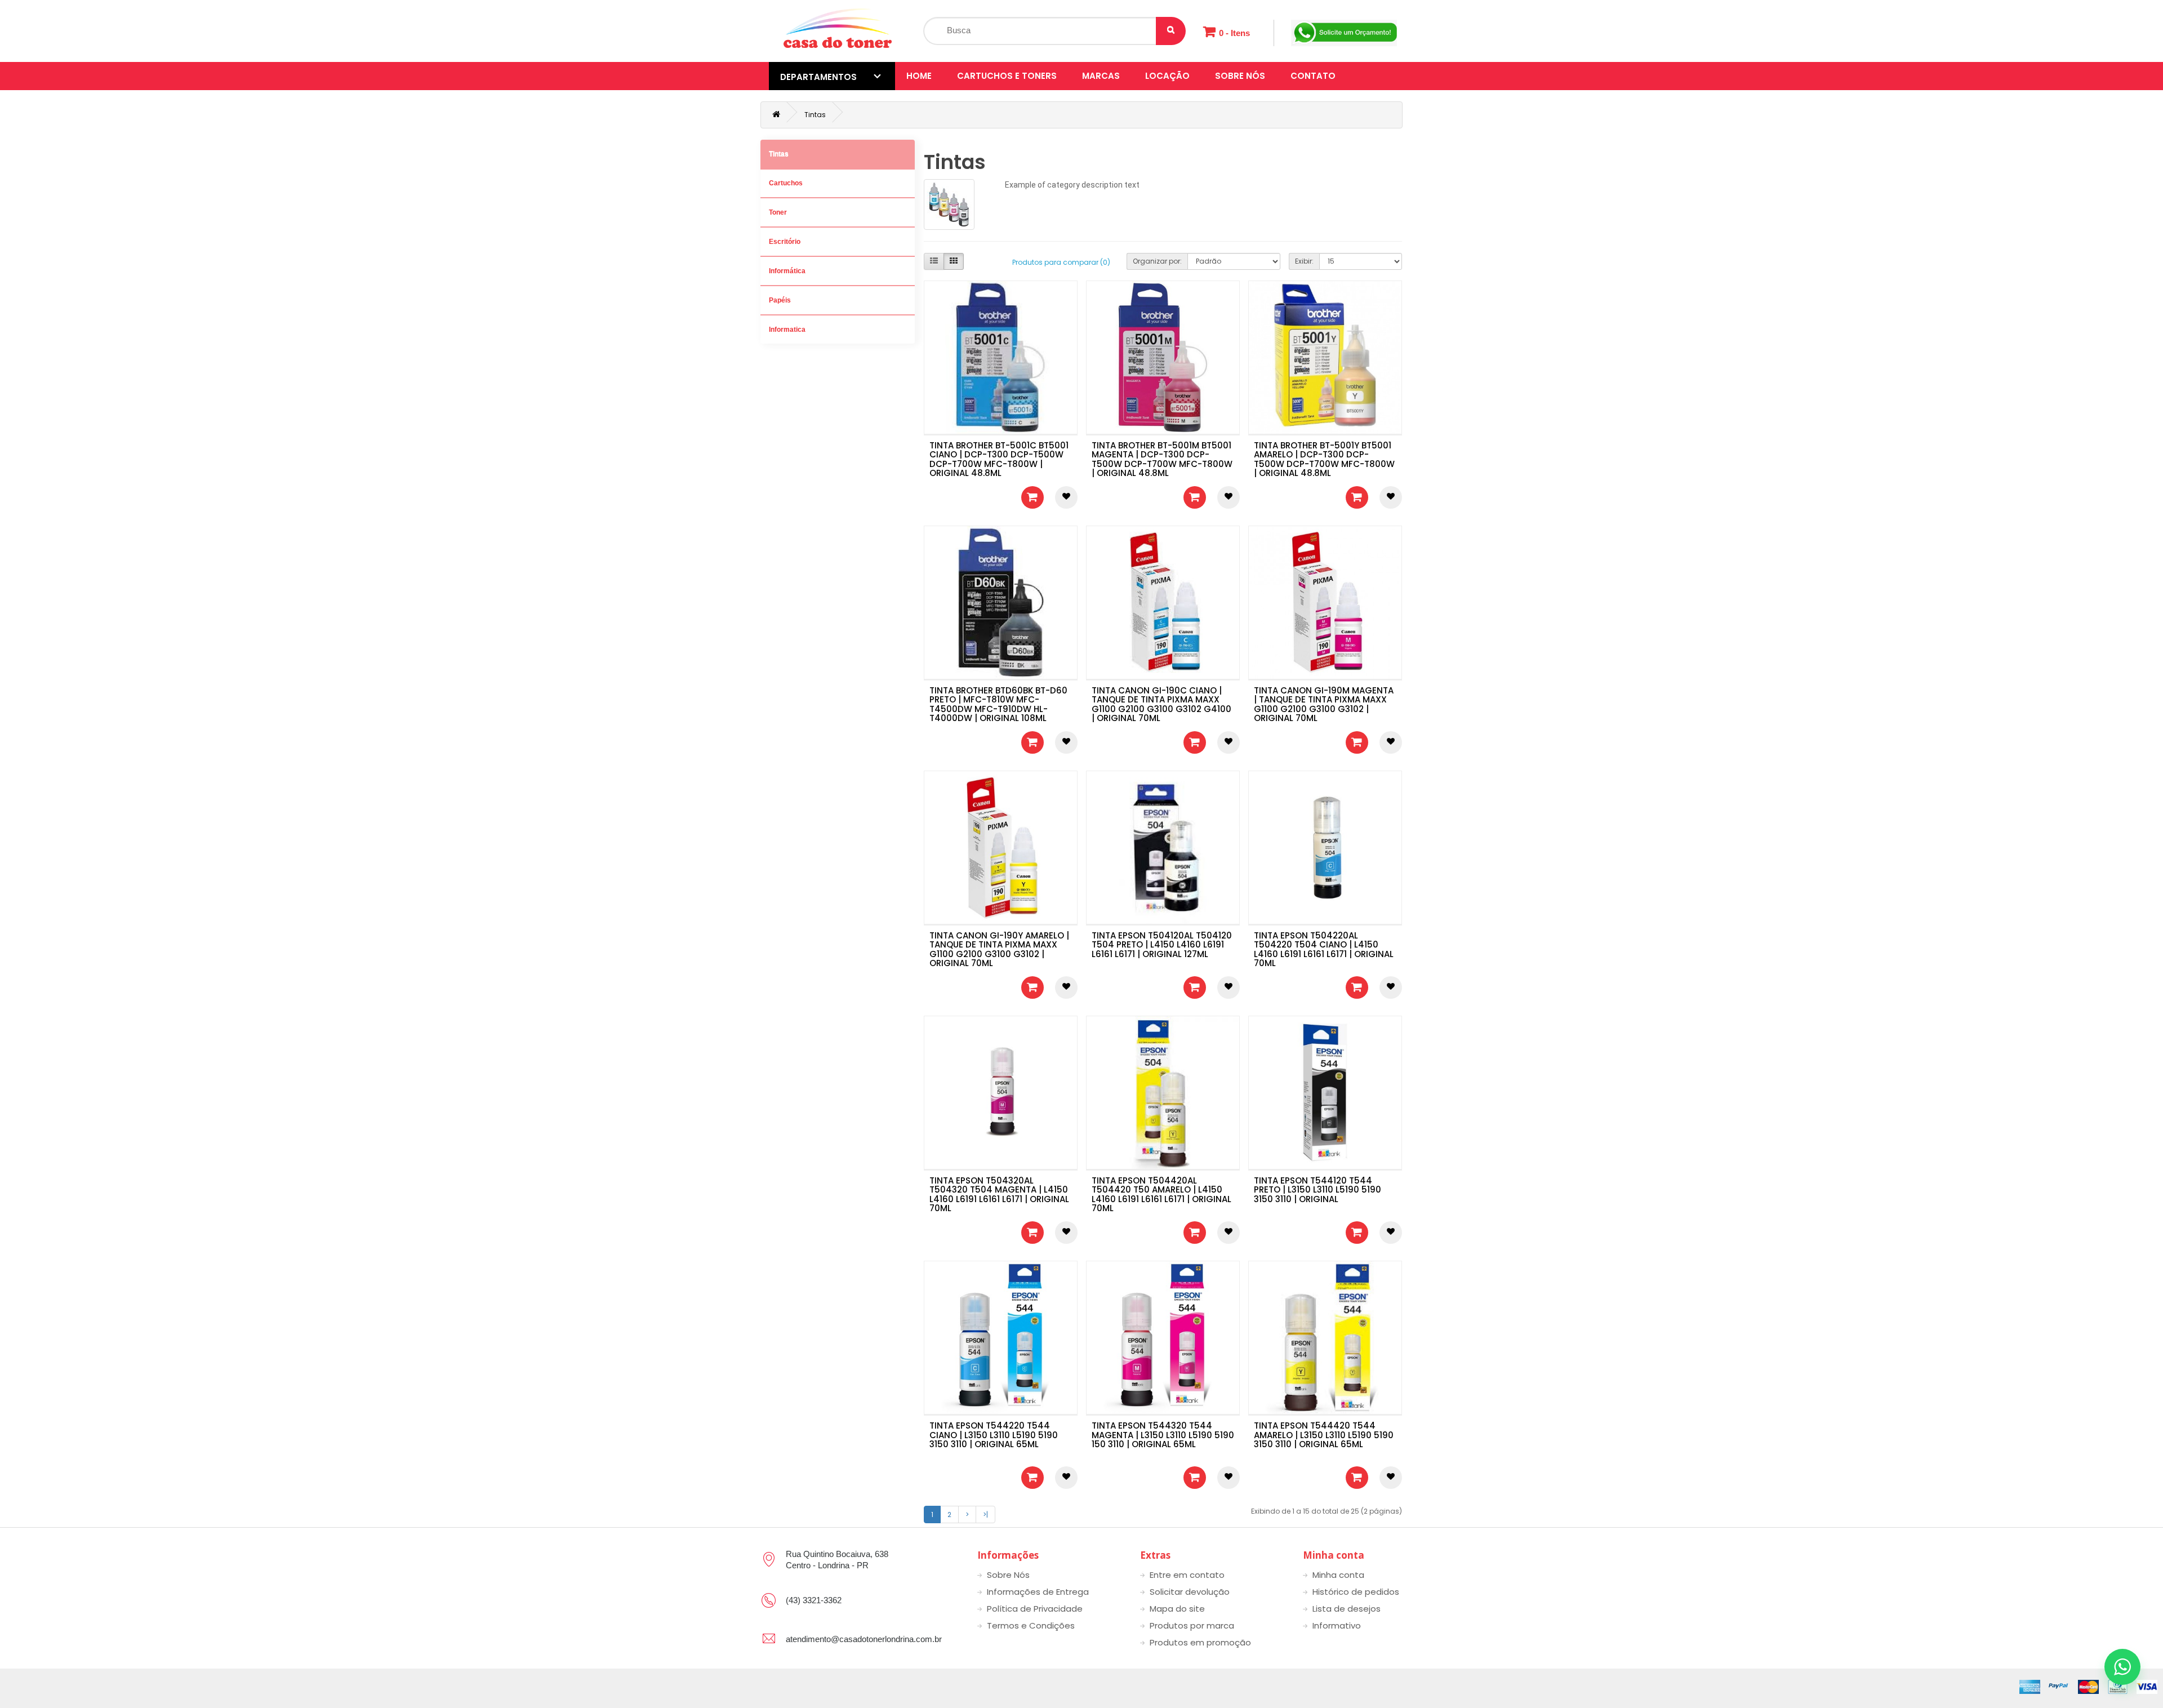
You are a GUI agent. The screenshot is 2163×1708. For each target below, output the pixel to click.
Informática (787, 271)
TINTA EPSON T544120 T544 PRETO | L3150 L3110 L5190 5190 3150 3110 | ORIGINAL (1318, 1190)
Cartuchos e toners (1007, 76)
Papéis (780, 300)
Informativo (1337, 1625)
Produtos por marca (1192, 1625)
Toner (778, 212)
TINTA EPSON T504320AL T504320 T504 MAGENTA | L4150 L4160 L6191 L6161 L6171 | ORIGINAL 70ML (999, 1195)
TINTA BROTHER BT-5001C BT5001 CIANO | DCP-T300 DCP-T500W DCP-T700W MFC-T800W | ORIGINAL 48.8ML (999, 459)
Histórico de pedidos (1356, 1592)
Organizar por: (1157, 261)
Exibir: (1304, 261)
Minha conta (1338, 1575)
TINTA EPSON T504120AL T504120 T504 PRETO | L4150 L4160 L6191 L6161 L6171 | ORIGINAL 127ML (1162, 945)
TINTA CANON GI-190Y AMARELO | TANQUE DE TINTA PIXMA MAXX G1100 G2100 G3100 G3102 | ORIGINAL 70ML (999, 949)
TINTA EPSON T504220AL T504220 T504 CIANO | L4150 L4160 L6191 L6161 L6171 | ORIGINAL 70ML (1324, 949)
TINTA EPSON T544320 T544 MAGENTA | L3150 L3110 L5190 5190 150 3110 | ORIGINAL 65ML (1163, 1435)
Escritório (785, 242)
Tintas (815, 115)
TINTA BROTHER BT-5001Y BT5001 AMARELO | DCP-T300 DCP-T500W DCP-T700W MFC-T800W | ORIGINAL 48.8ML (1324, 459)
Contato (1313, 76)
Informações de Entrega (1038, 1592)
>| (985, 1514)
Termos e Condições (1031, 1625)
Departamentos (818, 77)
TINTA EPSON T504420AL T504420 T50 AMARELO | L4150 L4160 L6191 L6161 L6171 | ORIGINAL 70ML (1161, 1195)
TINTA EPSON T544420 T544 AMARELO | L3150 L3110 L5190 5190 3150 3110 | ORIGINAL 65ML (1324, 1435)
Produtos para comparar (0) (1061, 262)
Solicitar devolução (1190, 1592)
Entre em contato (1187, 1575)
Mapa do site (1177, 1609)
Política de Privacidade (1035, 1609)
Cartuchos (786, 183)
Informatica (787, 330)
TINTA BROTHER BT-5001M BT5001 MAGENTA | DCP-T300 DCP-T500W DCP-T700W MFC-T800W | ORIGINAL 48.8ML (1162, 459)
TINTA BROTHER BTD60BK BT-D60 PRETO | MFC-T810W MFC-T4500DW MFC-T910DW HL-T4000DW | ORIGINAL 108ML (998, 704)
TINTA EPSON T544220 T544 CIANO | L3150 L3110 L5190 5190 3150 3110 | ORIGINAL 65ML (994, 1435)
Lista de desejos (1347, 1609)
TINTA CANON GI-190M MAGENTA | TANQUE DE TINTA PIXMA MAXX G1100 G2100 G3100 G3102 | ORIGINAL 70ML (1324, 704)
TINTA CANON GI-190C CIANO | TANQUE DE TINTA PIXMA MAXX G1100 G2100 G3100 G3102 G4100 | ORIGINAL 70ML (1161, 704)
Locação (1167, 76)
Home (919, 76)
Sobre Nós (1240, 76)
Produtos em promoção (1200, 1642)
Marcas (1101, 76)
